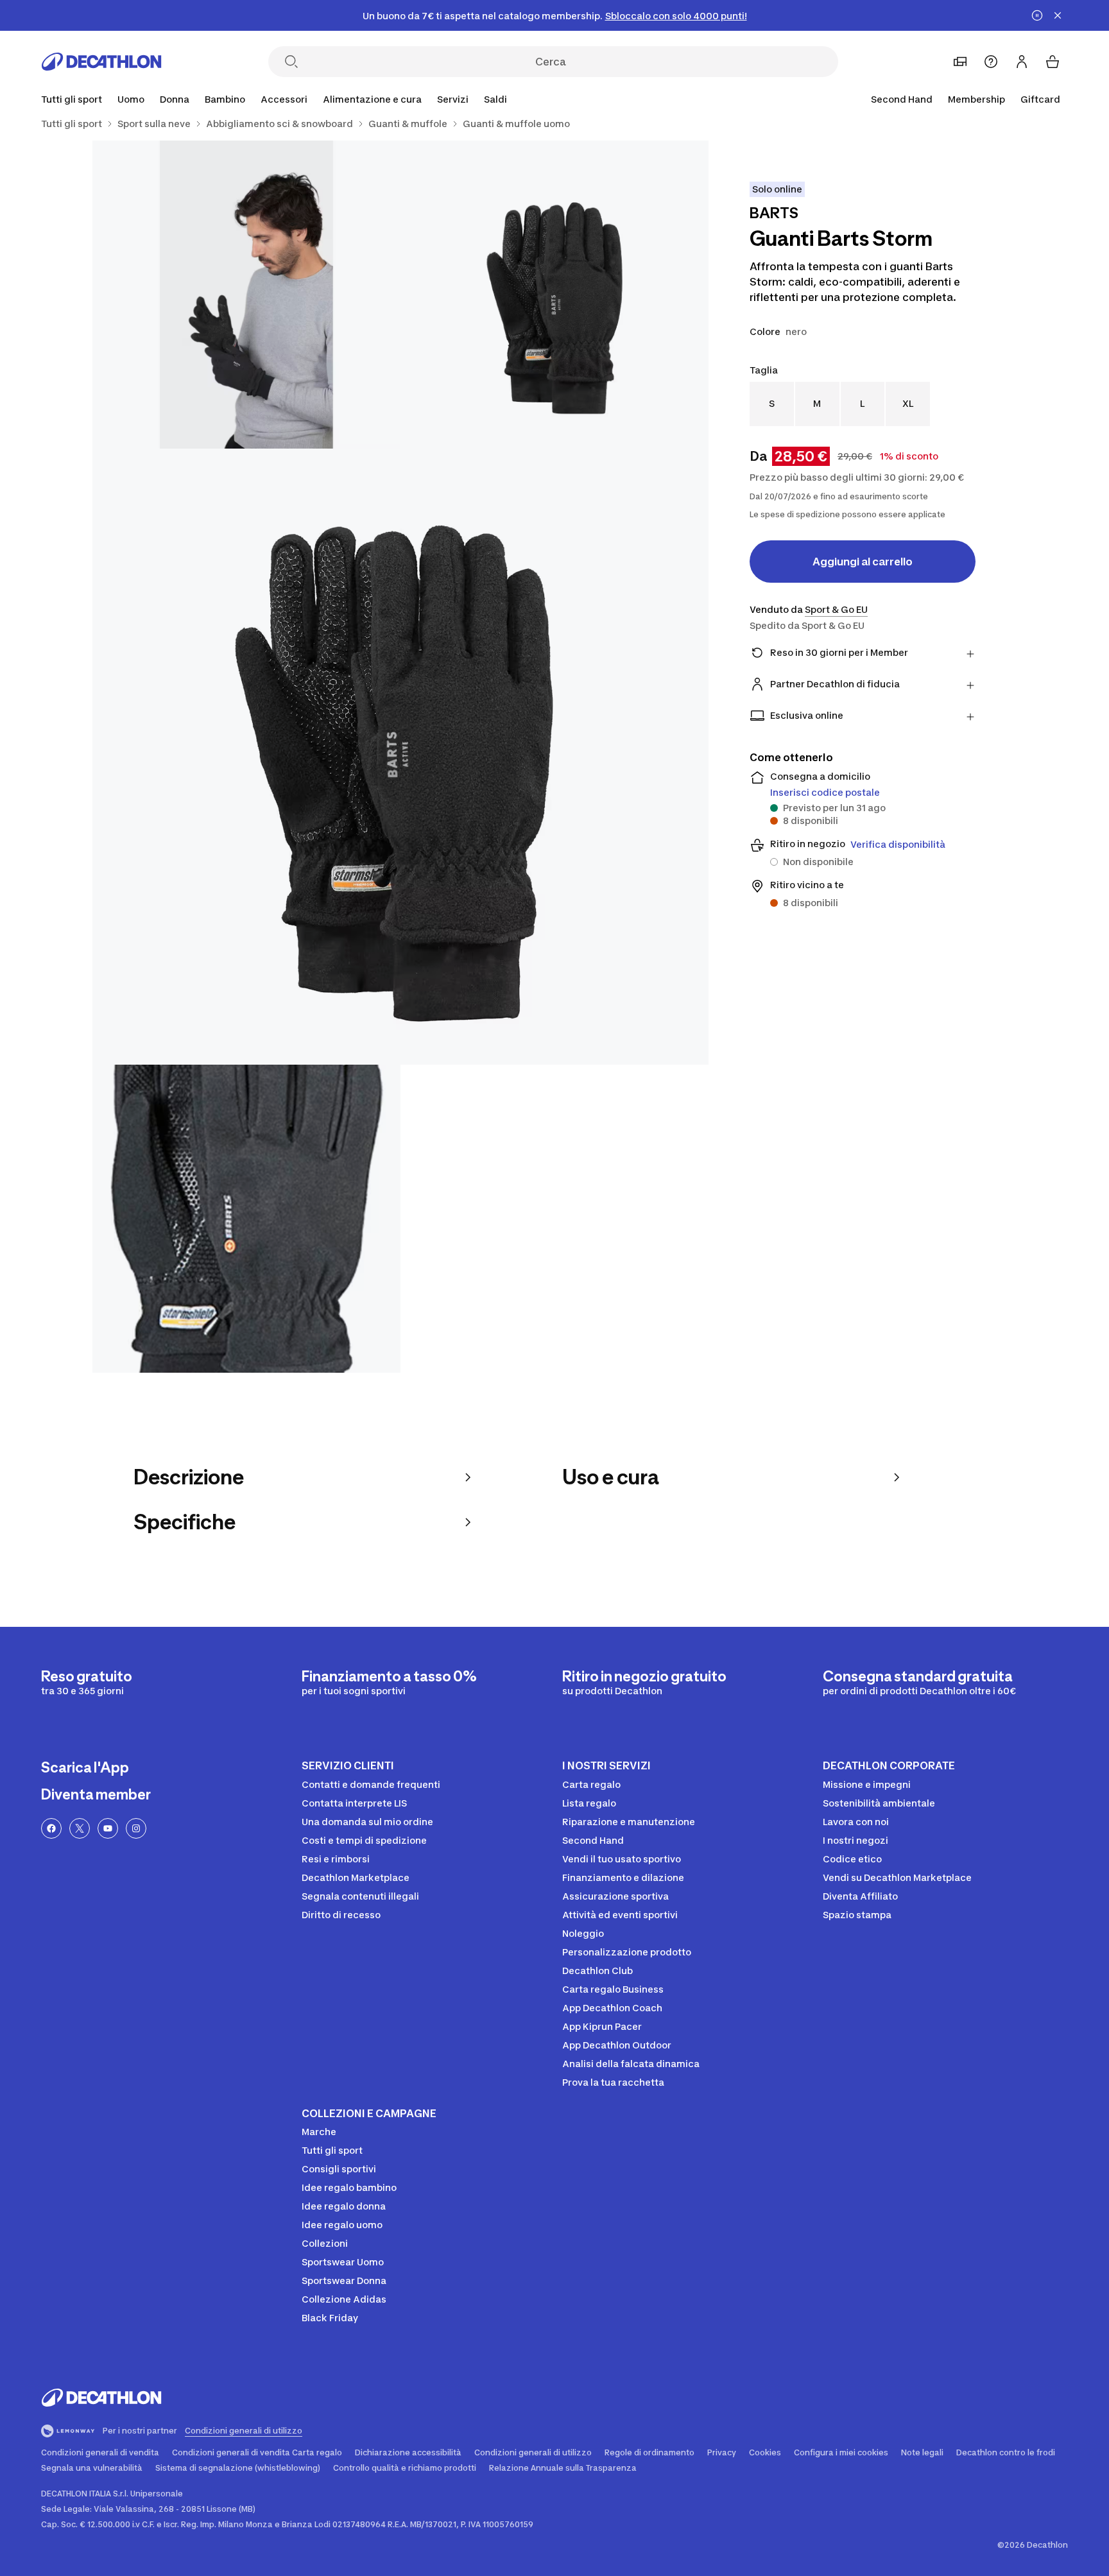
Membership (976, 99)
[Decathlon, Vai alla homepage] (101, 62)
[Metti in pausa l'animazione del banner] (1037, 15)
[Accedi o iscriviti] (1022, 62)
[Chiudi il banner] (1058, 15)
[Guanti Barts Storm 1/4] (554, 295)
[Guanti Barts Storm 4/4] (246, 1219)
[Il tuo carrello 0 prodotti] (1053, 62)
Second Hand (902, 99)
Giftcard (1040, 99)
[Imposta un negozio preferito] (960, 62)
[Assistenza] (991, 62)
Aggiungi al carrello (863, 562)
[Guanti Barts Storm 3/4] (400, 757)
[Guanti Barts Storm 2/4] (246, 295)
